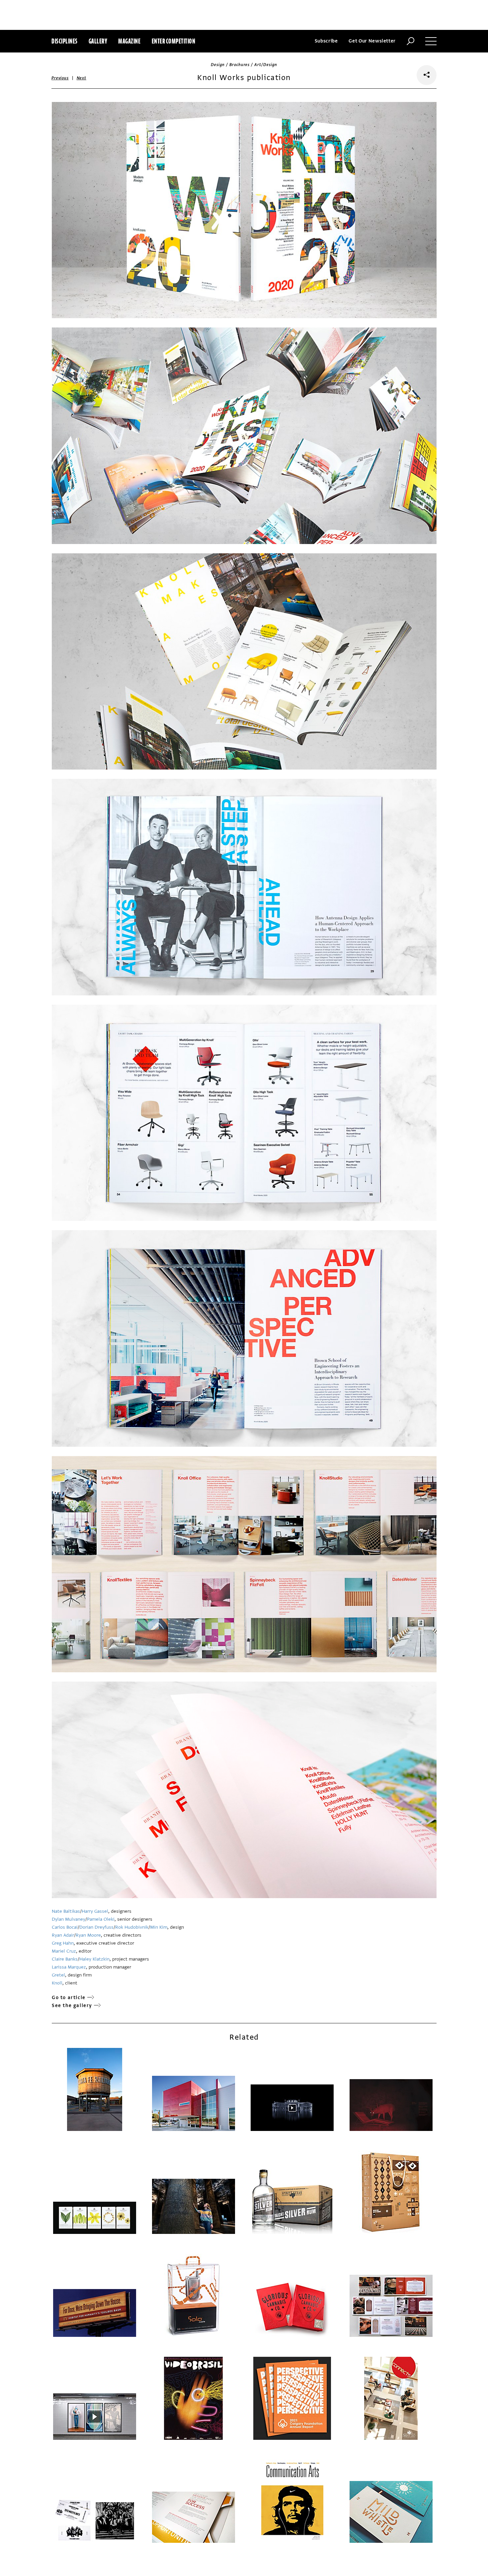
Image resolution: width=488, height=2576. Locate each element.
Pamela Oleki (101, 1919)
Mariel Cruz (64, 1951)
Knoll (57, 1983)
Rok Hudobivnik (132, 1927)
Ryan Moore (88, 1935)
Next (81, 78)
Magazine (129, 41)
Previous (60, 78)
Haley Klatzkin (94, 1959)
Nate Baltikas (66, 1911)
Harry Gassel (95, 1911)
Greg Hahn (63, 1943)
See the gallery (72, 2006)
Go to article (69, 1998)
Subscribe (326, 41)
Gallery (98, 41)
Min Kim (159, 1927)
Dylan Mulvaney (69, 1919)
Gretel (58, 1975)
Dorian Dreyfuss (96, 1927)
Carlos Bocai (65, 1927)
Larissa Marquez (69, 1967)
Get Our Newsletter (372, 41)
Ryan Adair (63, 1935)
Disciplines (65, 41)
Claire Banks (65, 1959)
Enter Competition (174, 41)
